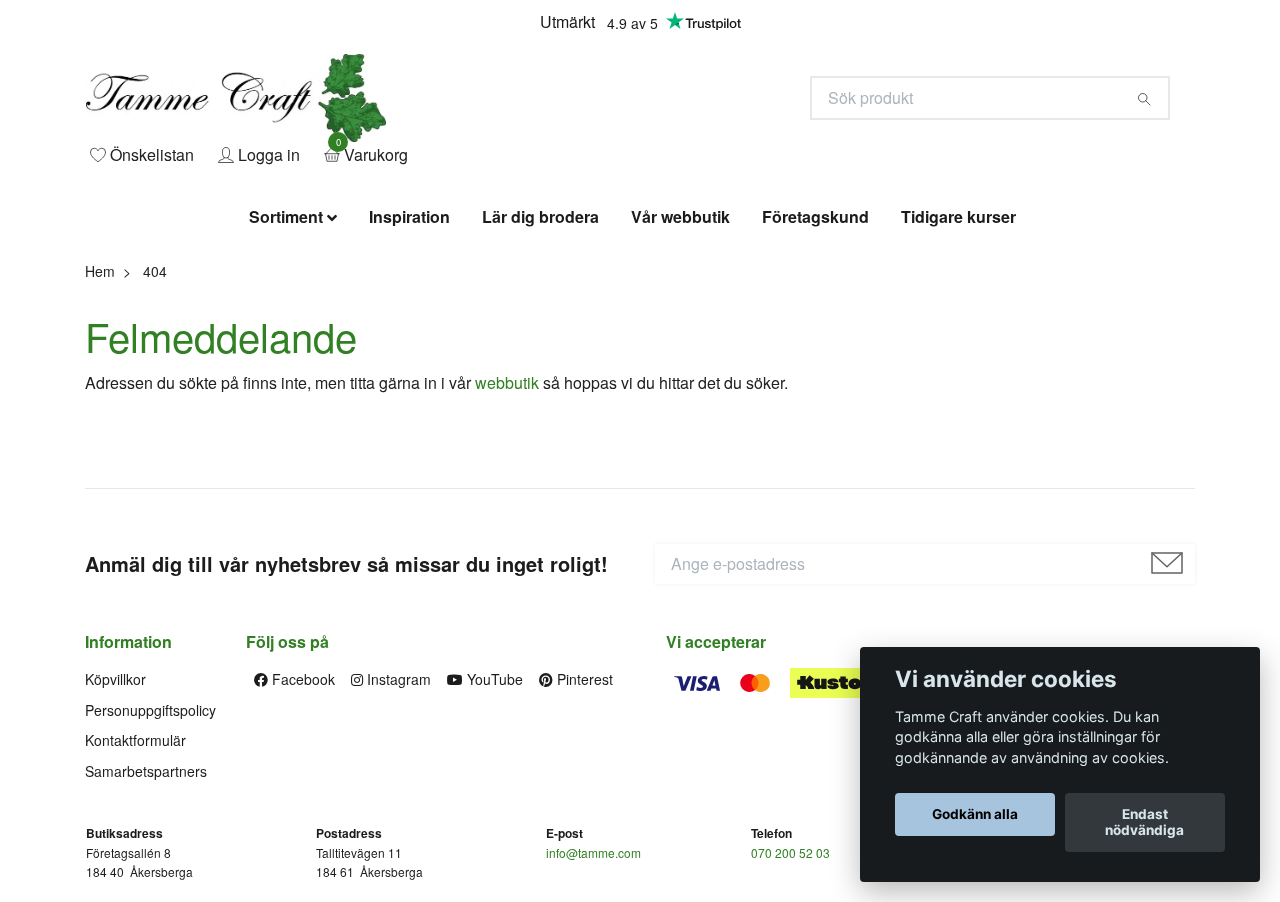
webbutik (507, 500)
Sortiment (286, 334)
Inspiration (409, 334)
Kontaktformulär (135, 857)
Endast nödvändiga (1144, 823)
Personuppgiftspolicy (150, 827)
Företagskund (815, 334)
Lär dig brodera (540, 334)
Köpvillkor (115, 797)
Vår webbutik (680, 334)
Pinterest (583, 797)
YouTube (493, 797)
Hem (100, 388)
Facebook (301, 797)
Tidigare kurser (958, 334)
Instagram (397, 797)
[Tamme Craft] (436, 156)
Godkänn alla (975, 815)
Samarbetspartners (146, 888)
